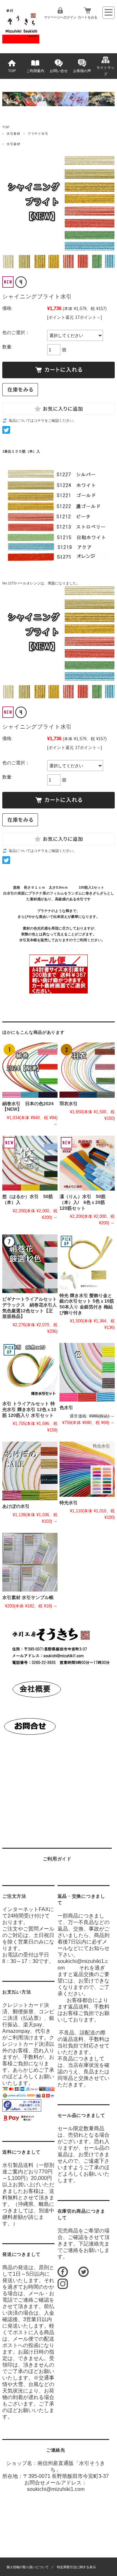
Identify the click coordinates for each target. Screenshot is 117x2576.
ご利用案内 (35, 71)
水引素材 (13, 134)
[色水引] (87, 1372)
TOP (12, 71)
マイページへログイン (60, 17)
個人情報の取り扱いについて (28, 2567)
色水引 (69, 1408)
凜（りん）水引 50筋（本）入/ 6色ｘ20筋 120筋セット (84, 1202)
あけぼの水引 (16, 1506)
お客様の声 (82, 71)
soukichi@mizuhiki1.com (56, 2489)
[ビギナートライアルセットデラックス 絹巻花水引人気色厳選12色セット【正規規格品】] (30, 1264)
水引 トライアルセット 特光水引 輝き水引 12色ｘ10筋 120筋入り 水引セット (29, 1409)
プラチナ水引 (38, 134)
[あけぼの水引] (30, 1471)
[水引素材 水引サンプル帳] (30, 1562)
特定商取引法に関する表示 (76, 2567)
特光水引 (69, 1503)
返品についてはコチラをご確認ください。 (43, 420)
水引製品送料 (18, 2165)
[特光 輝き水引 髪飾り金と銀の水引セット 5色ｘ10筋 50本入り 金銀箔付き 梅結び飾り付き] (87, 1262)
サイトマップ (105, 71)
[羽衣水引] (87, 1070)
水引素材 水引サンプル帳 (28, 1598)
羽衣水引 (69, 1104)
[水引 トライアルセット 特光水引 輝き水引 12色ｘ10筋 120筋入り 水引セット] (30, 1370)
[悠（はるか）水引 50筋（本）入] (30, 1163)
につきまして (21, 2152)
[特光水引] (87, 1469)
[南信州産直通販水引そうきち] (21, 42)
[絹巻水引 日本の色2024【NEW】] (30, 1070)
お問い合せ (59, 71)
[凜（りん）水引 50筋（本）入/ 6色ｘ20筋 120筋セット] (87, 1163)
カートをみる (87, 17)
